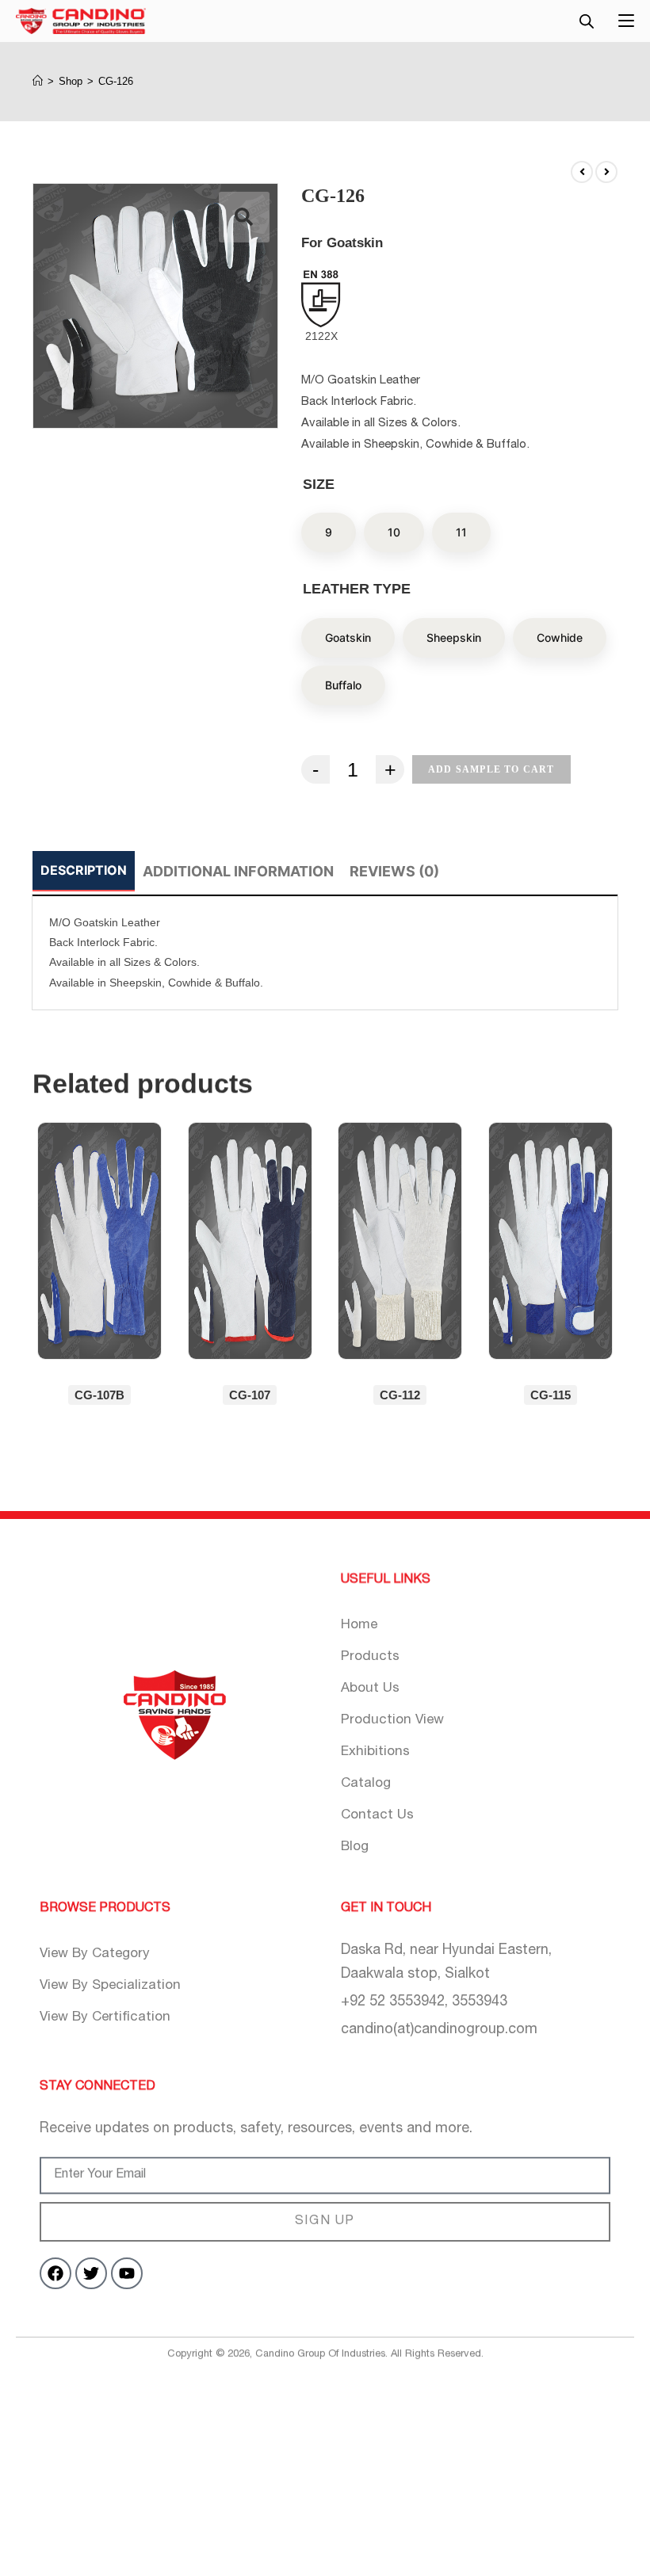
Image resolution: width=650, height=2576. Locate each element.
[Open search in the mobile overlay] (587, 21)
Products (370, 1657)
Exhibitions (375, 1752)
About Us (370, 1689)
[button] (244, 217)
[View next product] (606, 172)
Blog (355, 1847)
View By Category (95, 1954)
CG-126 (116, 81)
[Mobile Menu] (626, 19)
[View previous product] (582, 172)
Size (319, 484)
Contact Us (377, 1816)
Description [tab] (84, 870)
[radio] (329, 533)
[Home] (38, 81)
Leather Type (357, 590)
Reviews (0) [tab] (394, 871)
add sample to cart (491, 769)
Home (359, 1626)
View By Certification (105, 2018)
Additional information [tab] (238, 871)
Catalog (366, 1784)
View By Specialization (110, 1986)
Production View (392, 1721)
